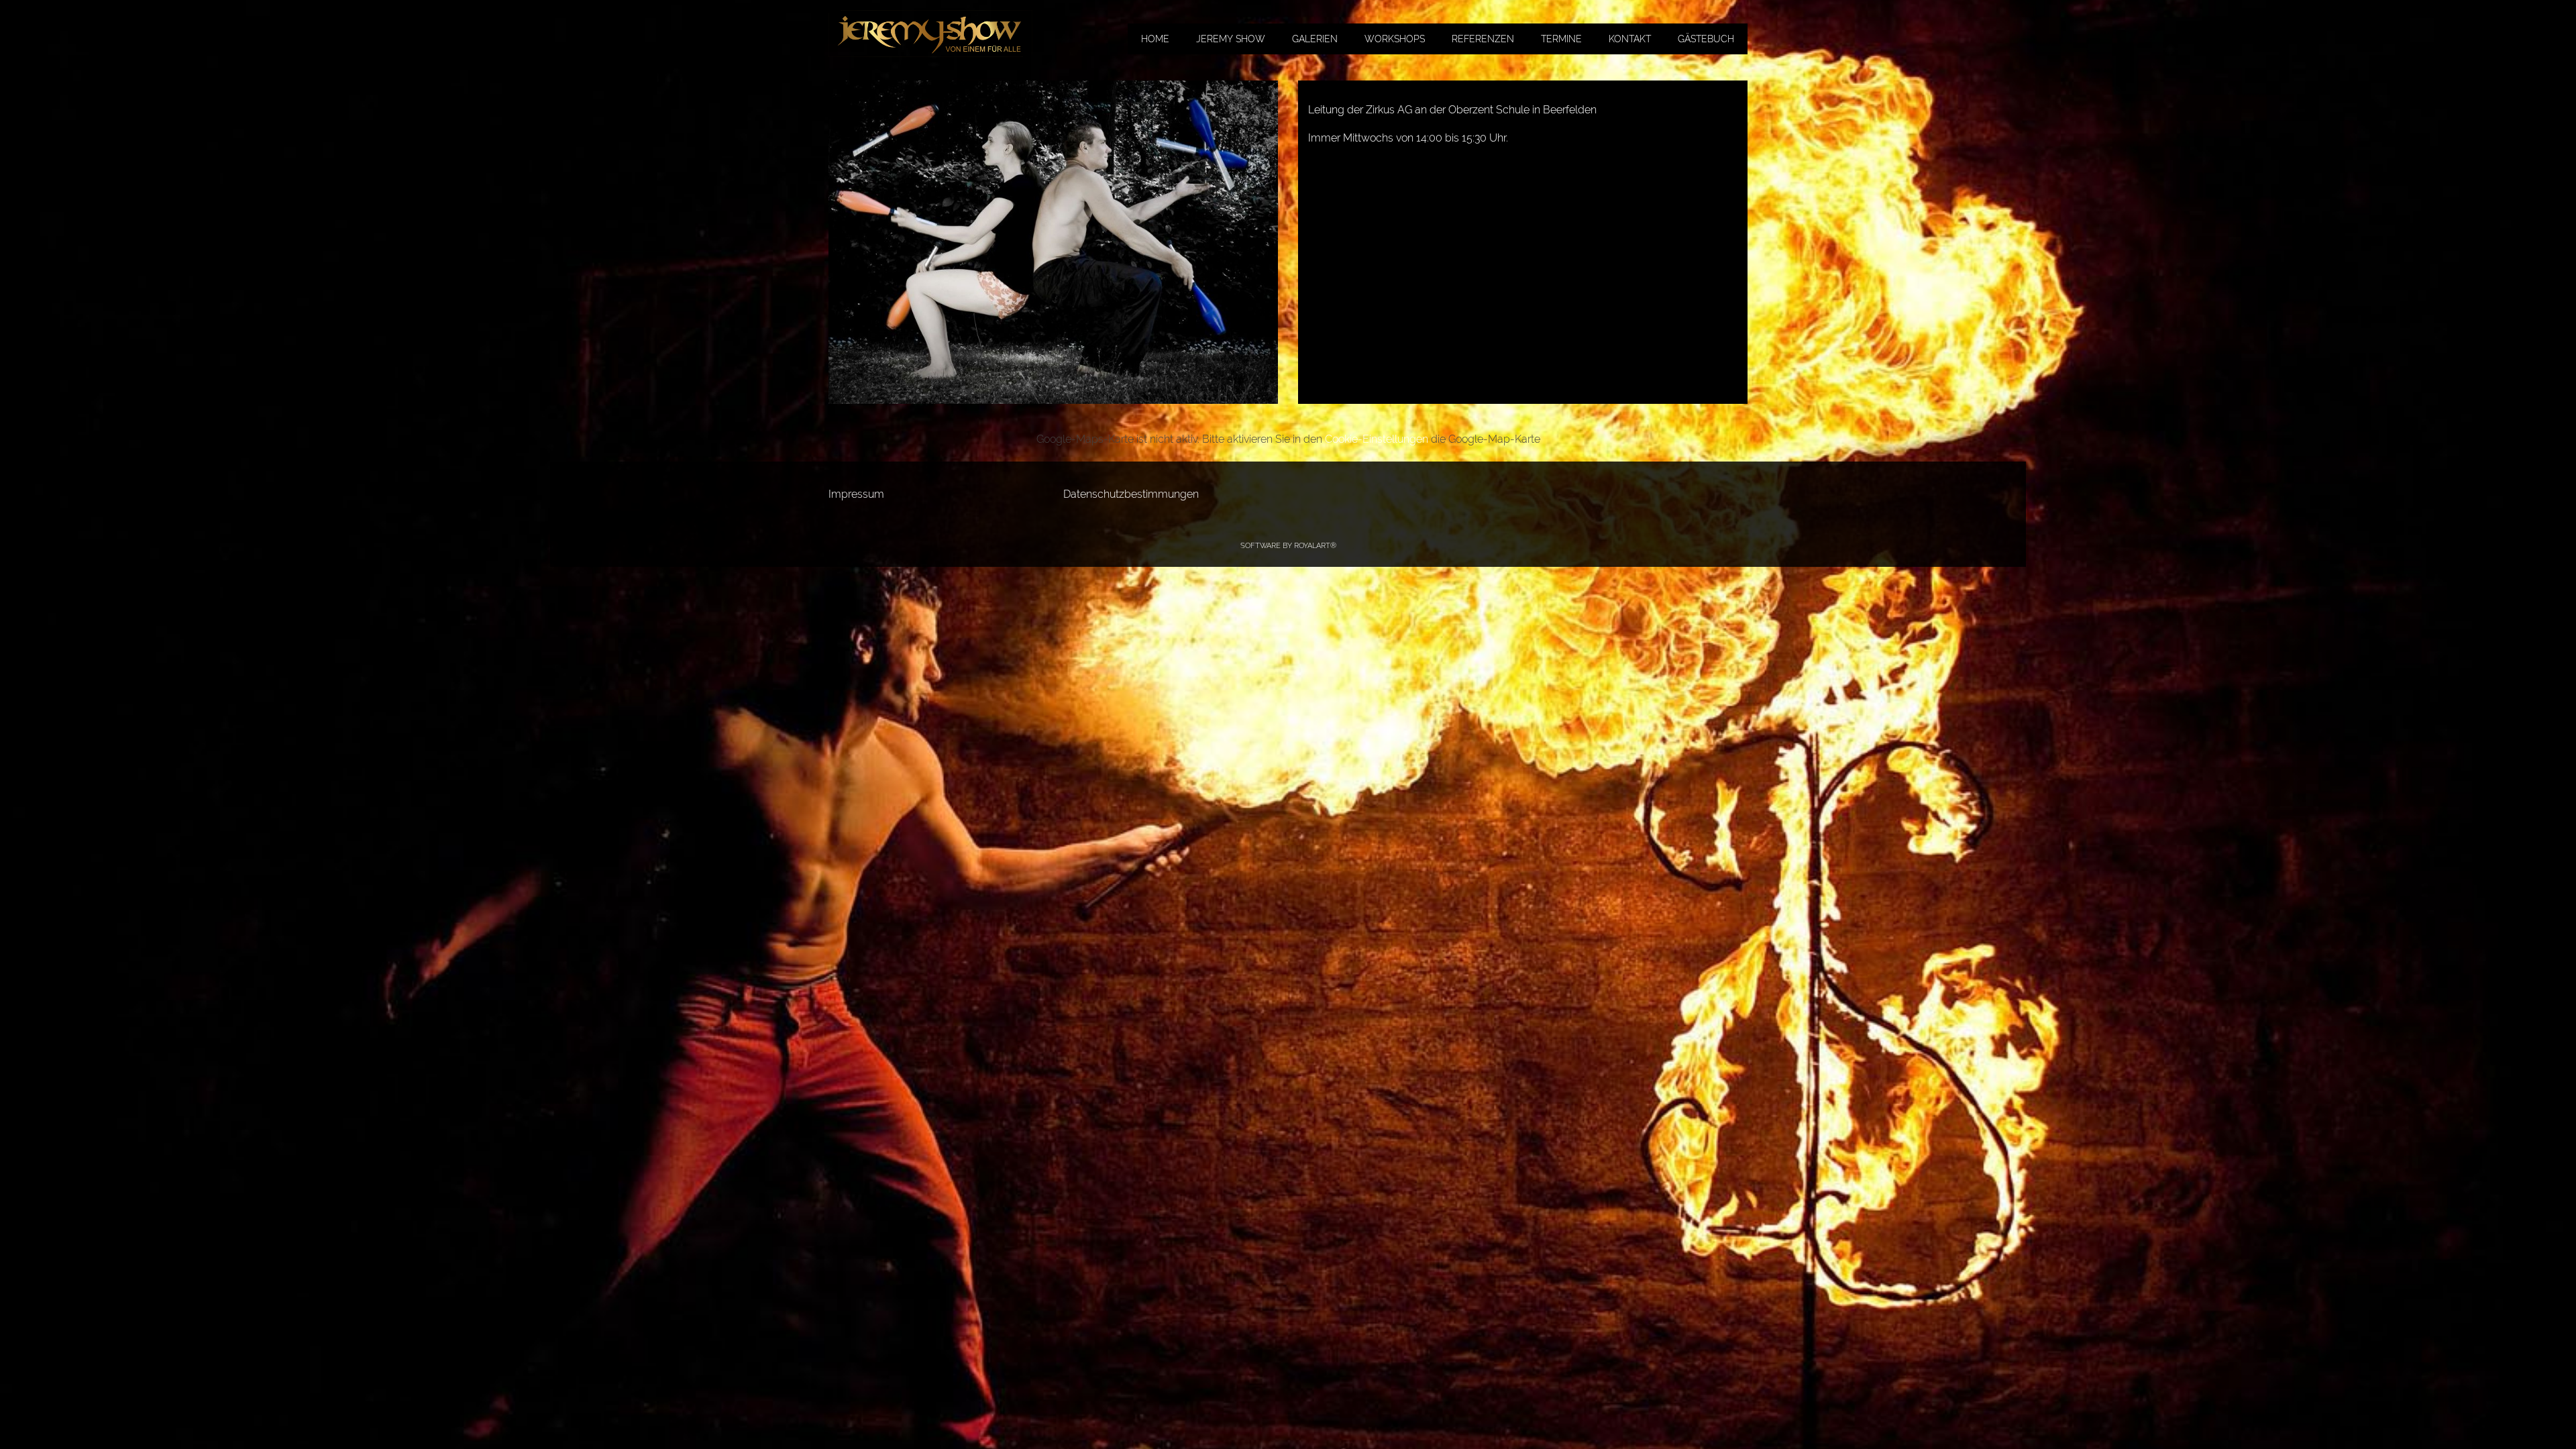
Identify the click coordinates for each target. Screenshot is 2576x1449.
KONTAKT (1630, 39)
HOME (1155, 39)
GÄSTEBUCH (1706, 39)
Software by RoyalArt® (1288, 546)
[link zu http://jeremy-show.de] (930, 34)
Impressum (856, 494)
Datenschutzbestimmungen (1131, 494)
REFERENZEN (1483, 39)
